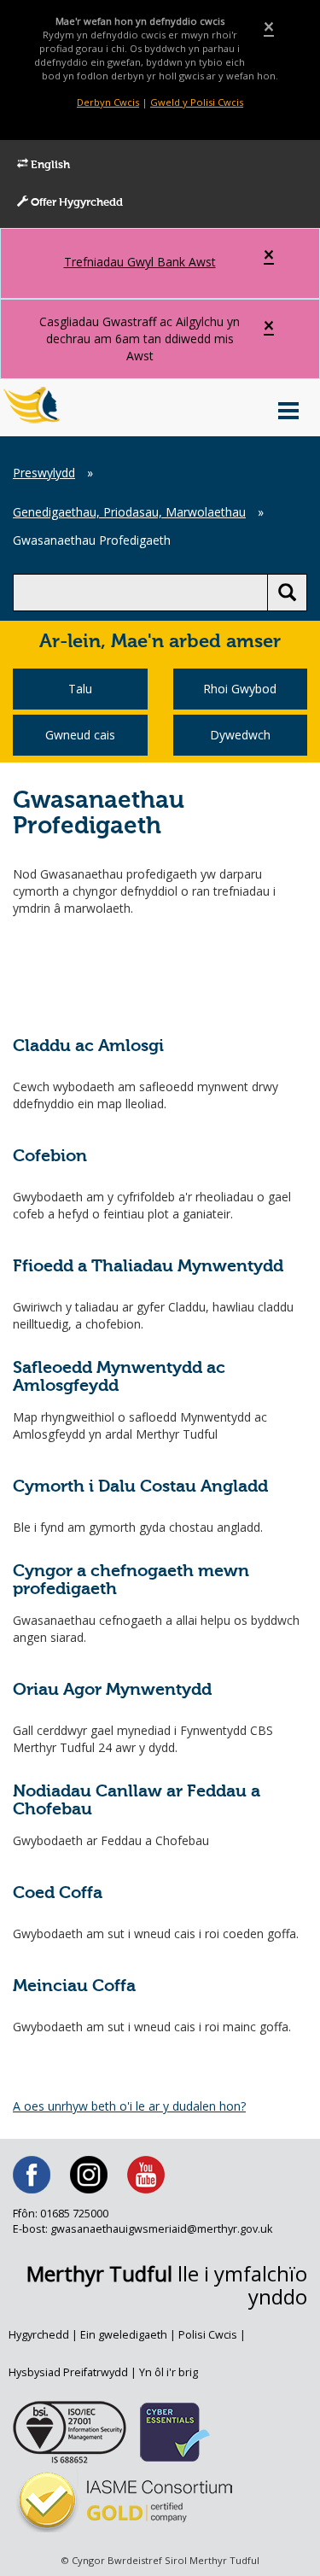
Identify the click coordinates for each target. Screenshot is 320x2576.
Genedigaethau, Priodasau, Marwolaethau (129, 512)
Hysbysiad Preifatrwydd (68, 2372)
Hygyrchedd (39, 2335)
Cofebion (50, 1157)
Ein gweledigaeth (124, 2335)
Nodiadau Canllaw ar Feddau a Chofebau (137, 1801)
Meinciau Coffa (74, 1986)
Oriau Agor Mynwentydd (112, 1690)
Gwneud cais (80, 735)
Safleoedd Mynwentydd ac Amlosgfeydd (119, 1378)
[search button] (287, 593)
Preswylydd (44, 473)
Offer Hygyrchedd (76, 203)
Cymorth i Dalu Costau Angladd (140, 1487)
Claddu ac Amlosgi (88, 1046)
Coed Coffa (58, 1893)
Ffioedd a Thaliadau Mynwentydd (148, 1267)
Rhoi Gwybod (240, 689)
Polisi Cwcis (208, 2335)
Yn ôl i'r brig (169, 2372)
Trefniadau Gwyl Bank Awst (140, 262)
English (49, 165)
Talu (80, 689)
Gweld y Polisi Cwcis (197, 102)
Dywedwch (240, 735)
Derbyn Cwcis (108, 102)
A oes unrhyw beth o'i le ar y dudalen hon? (129, 2106)
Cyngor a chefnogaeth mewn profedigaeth (131, 1581)
